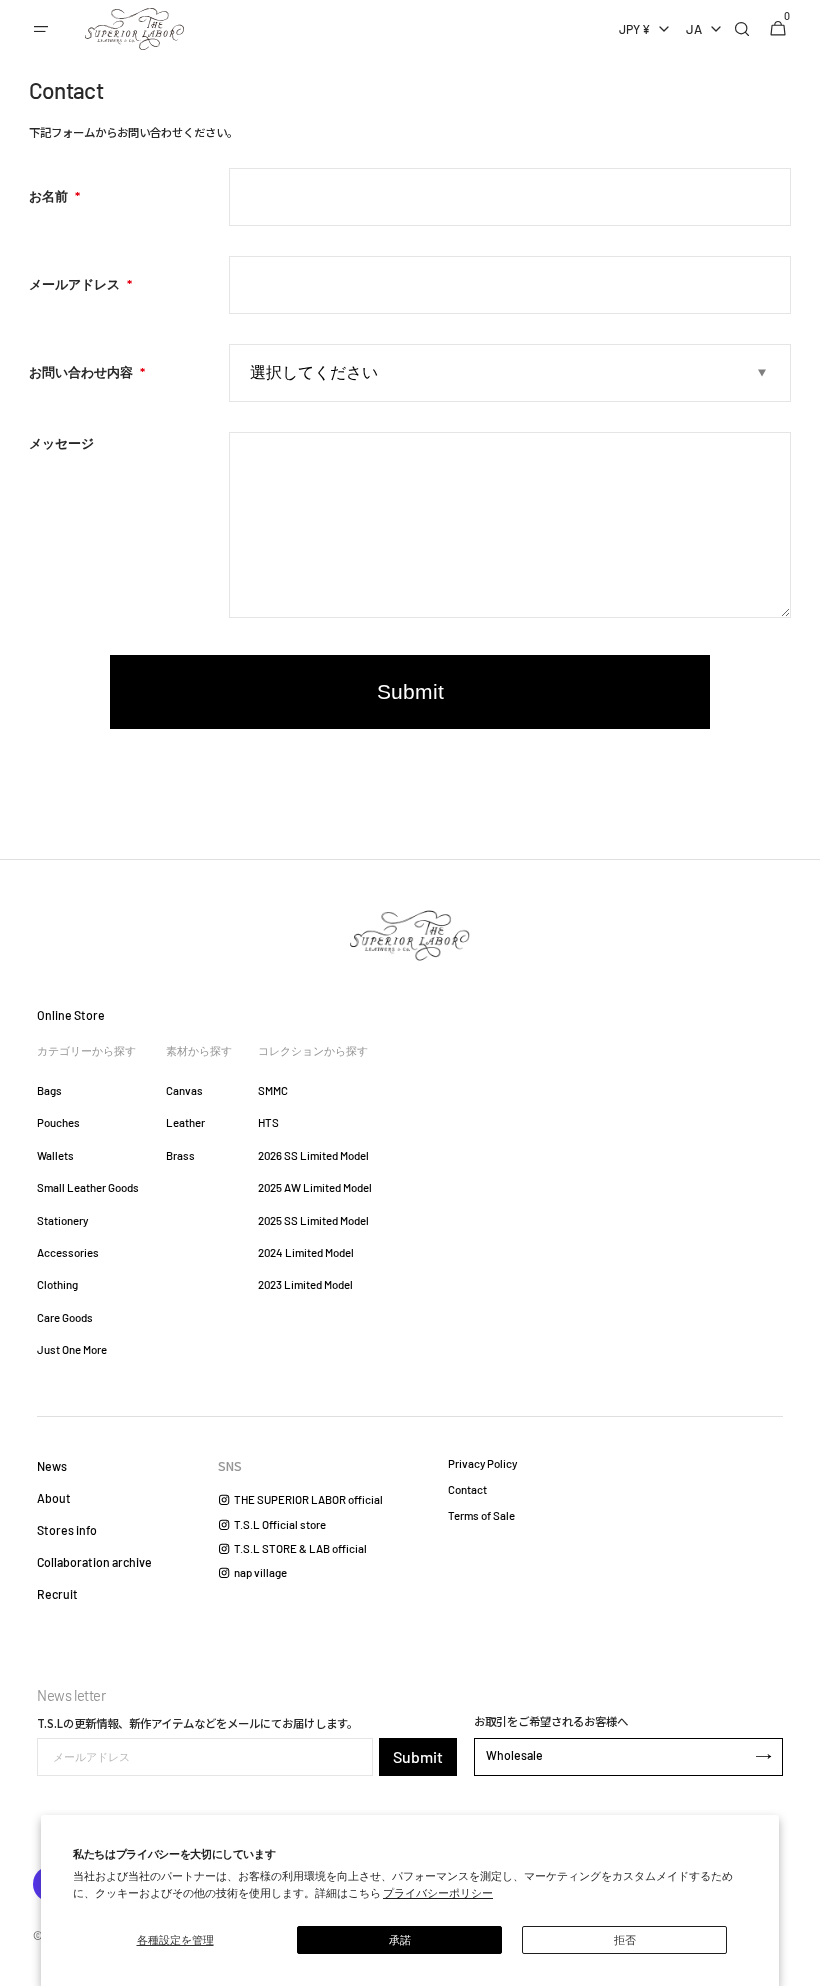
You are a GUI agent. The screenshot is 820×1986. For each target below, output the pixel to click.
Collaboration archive (94, 1562)
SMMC (273, 1090)
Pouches (58, 1122)
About (54, 1498)
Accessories (68, 1252)
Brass (180, 1155)
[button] (41, 29)
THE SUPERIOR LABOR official (308, 1499)
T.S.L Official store (280, 1524)
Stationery (62, 1220)
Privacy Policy (482, 1463)
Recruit (57, 1594)
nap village (260, 1572)
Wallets (55, 1155)
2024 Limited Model (306, 1252)
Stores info (67, 1530)
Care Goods (65, 1317)
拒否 (625, 1939)
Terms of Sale (481, 1515)
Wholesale (514, 1755)
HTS (268, 1122)
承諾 (400, 1939)
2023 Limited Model (305, 1284)
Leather (185, 1122)
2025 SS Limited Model (313, 1220)
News (52, 1466)
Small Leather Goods (88, 1187)
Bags (49, 1090)
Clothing (57, 1284)
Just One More (72, 1349)
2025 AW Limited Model (315, 1187)
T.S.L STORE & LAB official (300, 1548)
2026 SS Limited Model (313, 1155)
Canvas (184, 1090)
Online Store (71, 1015)
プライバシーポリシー (438, 1892)
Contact (467, 1489)
